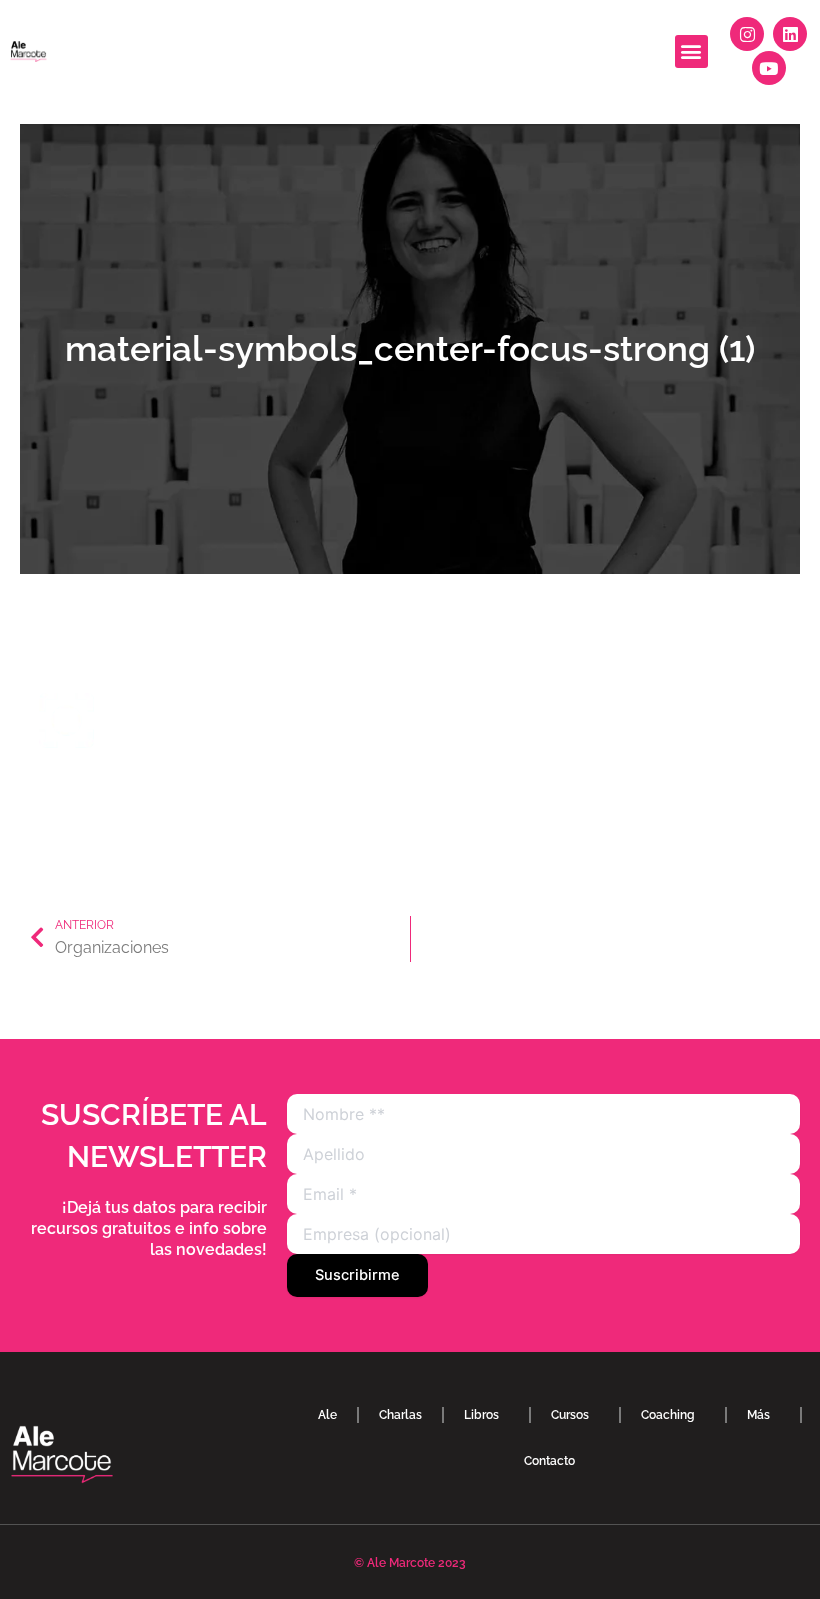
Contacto (549, 1461)
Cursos (570, 1415)
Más (758, 1415)
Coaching (668, 1415)
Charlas (400, 1415)
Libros (481, 1415)
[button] (691, 51)
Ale (327, 1415)
